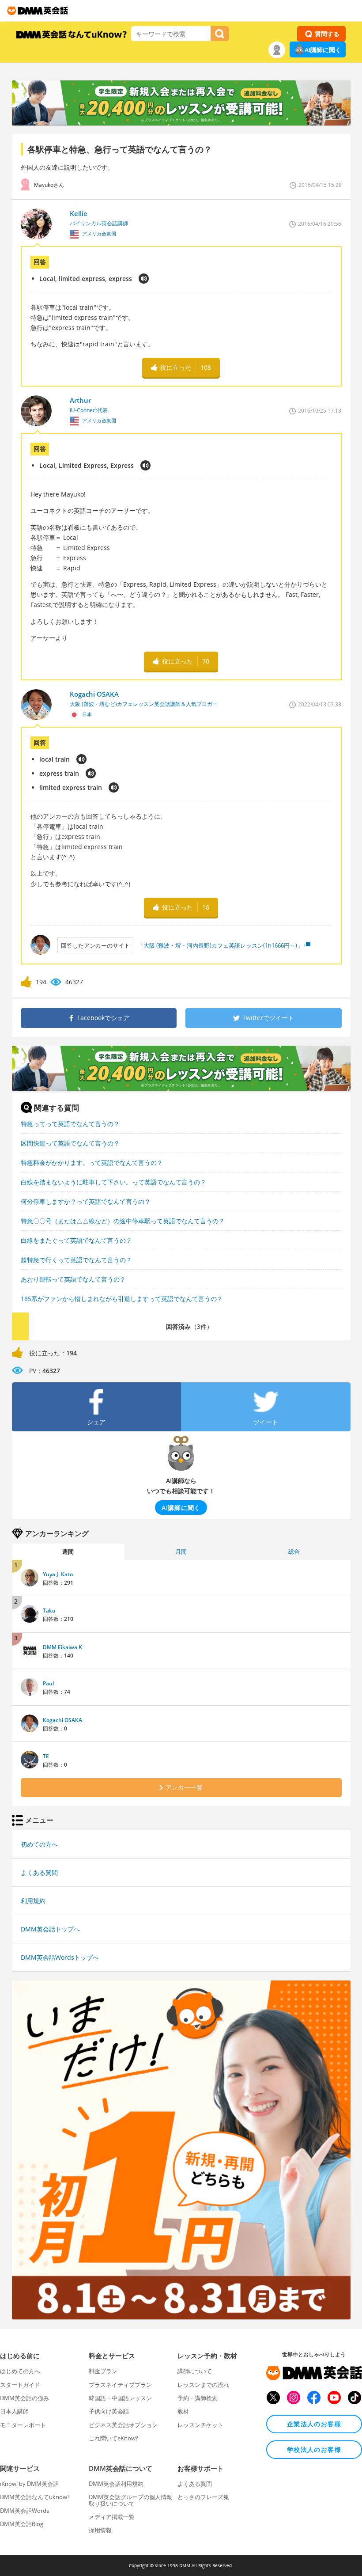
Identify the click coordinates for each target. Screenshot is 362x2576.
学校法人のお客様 (314, 2449)
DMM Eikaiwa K (62, 1647)
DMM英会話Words (25, 2511)
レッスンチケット (200, 2425)
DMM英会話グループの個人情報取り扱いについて (130, 2500)
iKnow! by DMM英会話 (29, 2484)
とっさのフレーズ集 (203, 2497)
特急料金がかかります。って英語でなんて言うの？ (92, 1163)
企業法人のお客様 (314, 2424)
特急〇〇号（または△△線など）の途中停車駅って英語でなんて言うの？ (123, 1221)
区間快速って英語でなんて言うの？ (70, 1143)
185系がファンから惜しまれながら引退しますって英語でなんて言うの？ (122, 1299)
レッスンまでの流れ (203, 2385)
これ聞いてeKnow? (113, 2438)
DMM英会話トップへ (50, 1929)
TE (46, 1756)
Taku (49, 1610)
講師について (195, 2371)
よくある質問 (39, 1872)
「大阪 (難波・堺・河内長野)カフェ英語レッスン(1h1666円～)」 (220, 945)
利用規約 (33, 1901)
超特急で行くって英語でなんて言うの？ (76, 1260)
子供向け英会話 (109, 2411)
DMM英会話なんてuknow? (35, 2497)
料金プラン (103, 2371)
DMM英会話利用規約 (116, 2484)
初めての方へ (39, 1844)
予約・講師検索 (198, 2398)
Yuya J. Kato (58, 1574)
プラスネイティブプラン (120, 2385)
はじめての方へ (20, 2371)
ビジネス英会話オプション (123, 2425)
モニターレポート (23, 2425)
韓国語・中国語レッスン (120, 2398)
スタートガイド (20, 2385)
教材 (183, 2411)
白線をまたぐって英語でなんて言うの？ (76, 1240)
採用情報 (100, 2530)
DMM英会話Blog (22, 2524)
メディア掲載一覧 (112, 2517)
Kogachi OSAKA (62, 1720)
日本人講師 (14, 2411)
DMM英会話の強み (25, 2398)
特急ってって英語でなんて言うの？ (70, 1124)
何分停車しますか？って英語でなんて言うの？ (86, 1201)
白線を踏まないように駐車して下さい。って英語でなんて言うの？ (113, 1182)
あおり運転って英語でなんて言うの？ (73, 1279)
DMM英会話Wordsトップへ (60, 1957)
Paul (48, 1683)
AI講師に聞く (323, 50)
